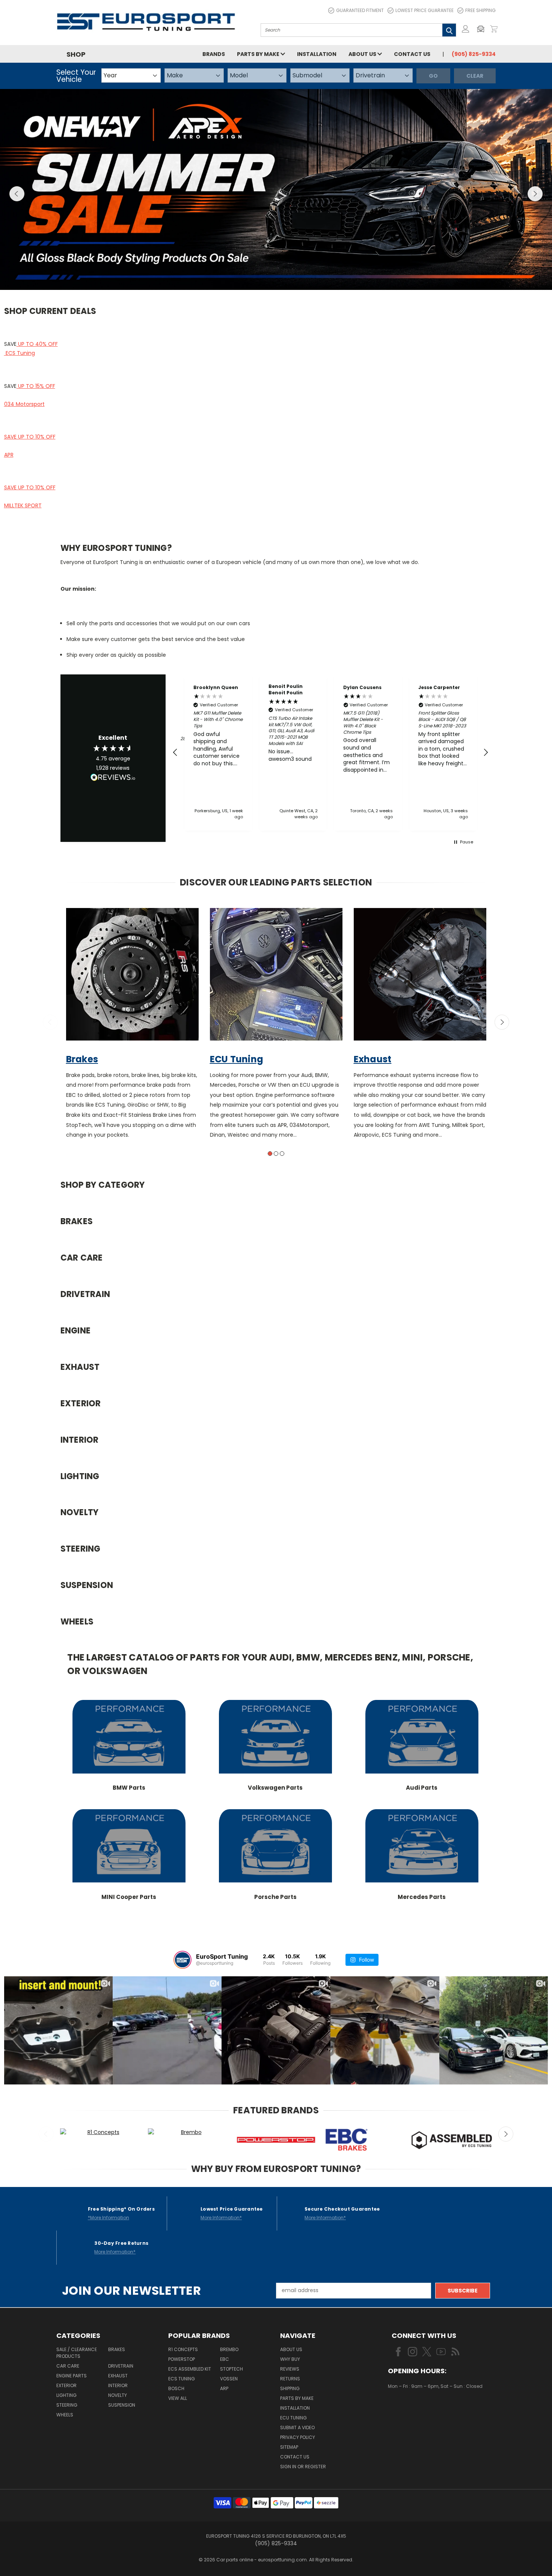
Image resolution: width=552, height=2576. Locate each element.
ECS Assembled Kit (190, 2369)
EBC (225, 2359)
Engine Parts (72, 2376)
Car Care (68, 2366)
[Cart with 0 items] (494, 29)
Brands (214, 54)
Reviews (290, 2369)
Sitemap (289, 2447)
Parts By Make (297, 2398)
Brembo (229, 2349)
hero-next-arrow (535, 194)
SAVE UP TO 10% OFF (30, 437)
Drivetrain (121, 2366)
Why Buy (290, 2359)
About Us (363, 54)
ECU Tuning (293, 2418)
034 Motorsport (24, 404)
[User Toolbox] (466, 29)
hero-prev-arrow (17, 194)
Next (502, 1022)
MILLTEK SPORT (23, 505)
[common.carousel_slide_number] (276, 190)
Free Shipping (480, 10)
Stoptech (232, 2369)
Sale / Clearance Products (77, 2353)
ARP (224, 2388)
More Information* (221, 2218)
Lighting (66, 2395)
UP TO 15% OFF (36, 386)
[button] (483, 29)
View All (178, 2398)
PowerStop (182, 2359)
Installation (317, 54)
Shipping (290, 2388)
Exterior (66, 2385)
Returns (290, 2379)
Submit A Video (297, 2427)
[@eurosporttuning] (182, 1960)
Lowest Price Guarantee (425, 10)
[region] (331, 753)
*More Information (109, 2218)
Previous (50, 1022)
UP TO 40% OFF (37, 344)
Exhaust (118, 2376)
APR (9, 455)
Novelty (118, 2395)
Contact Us (412, 54)
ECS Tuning (20, 353)
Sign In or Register (303, 2467)
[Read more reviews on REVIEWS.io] (113, 778)
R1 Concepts (183, 2349)
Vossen (229, 2379)
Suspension (122, 2405)
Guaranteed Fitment (360, 10)
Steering (67, 2405)
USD (413, 2408)
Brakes (117, 2349)
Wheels (65, 2415)
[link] (129, 1746)
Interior (118, 2385)
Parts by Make (259, 54)
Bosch (176, 2388)
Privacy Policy (298, 2437)
